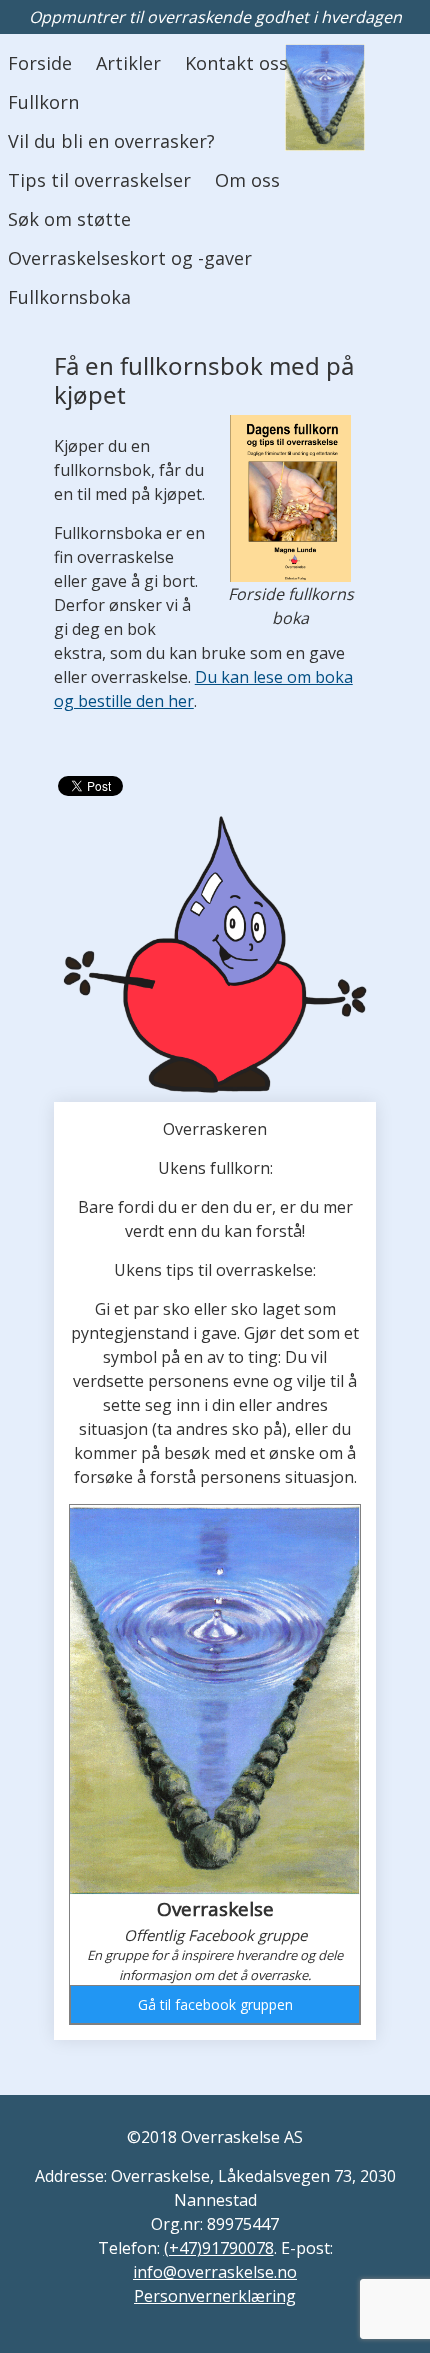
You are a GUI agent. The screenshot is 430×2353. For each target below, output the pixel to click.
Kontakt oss (236, 63)
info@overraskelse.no (215, 2272)
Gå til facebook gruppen (215, 2004)
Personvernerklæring (215, 2296)
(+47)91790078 (219, 2248)
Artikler (128, 63)
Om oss (247, 180)
